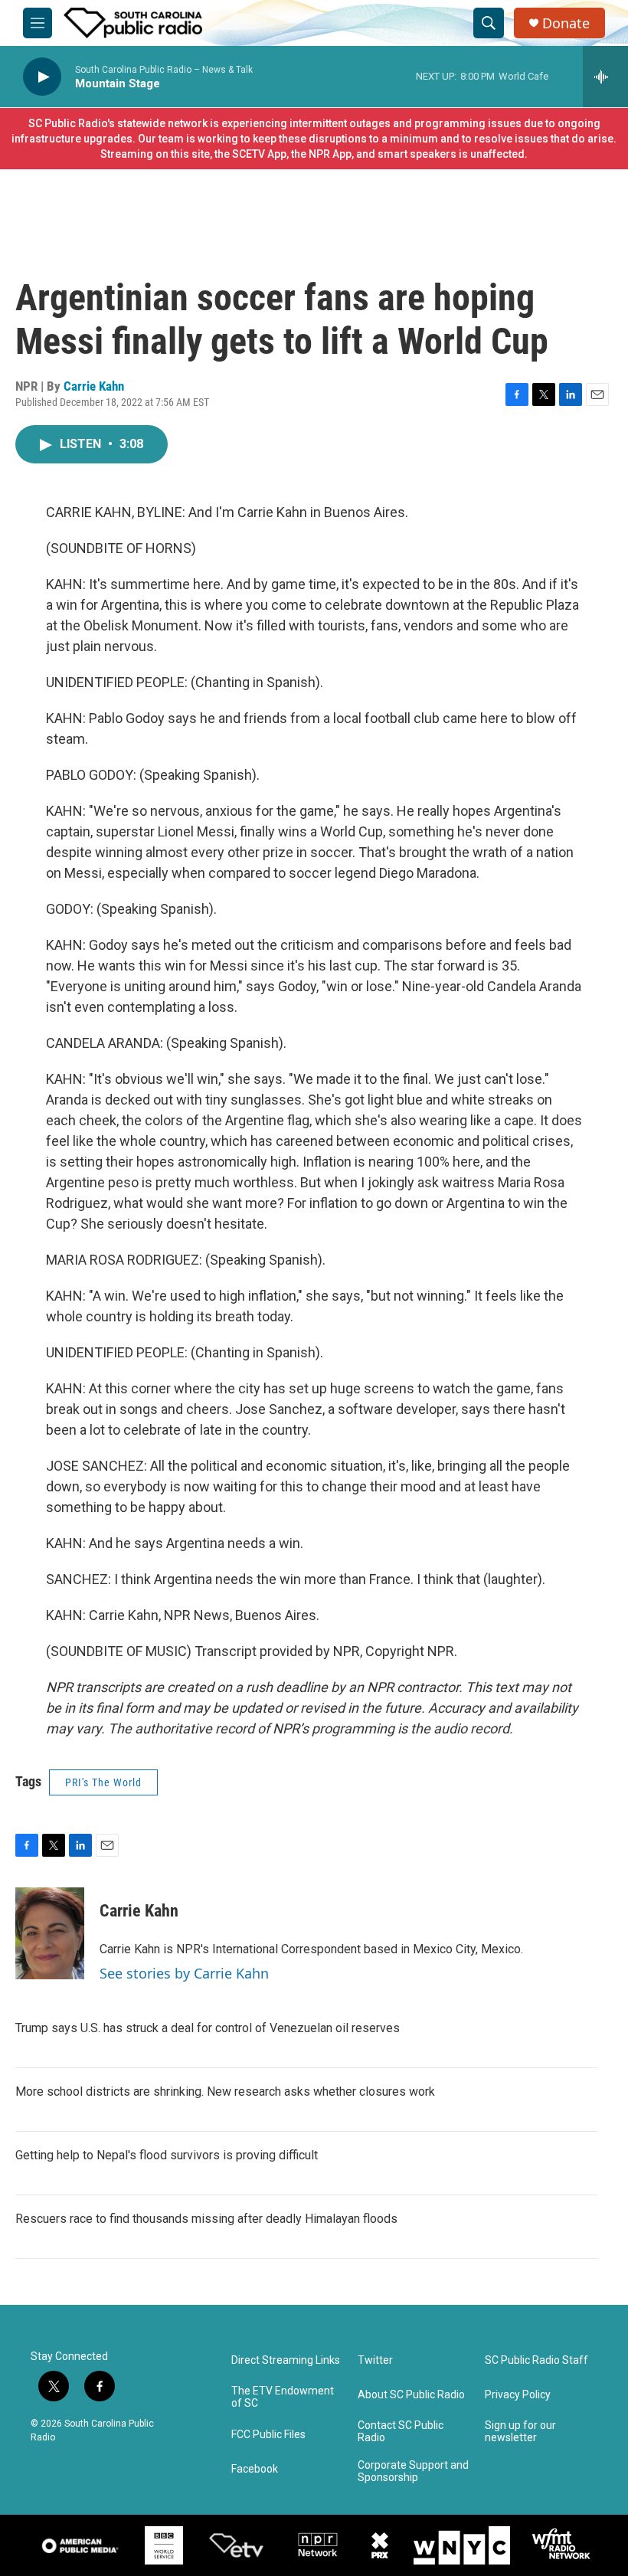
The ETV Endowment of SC (283, 2397)
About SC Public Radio (411, 2395)
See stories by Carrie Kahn (184, 1973)
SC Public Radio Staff (536, 2360)
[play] (42, 77)
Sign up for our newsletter (520, 2432)
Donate (566, 23)
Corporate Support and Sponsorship (413, 2471)
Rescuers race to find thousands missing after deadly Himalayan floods (206, 2219)
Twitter (375, 2360)
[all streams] (605, 77)
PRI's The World (103, 1782)
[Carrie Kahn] (50, 1933)
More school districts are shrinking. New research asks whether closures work (225, 2092)
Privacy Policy (518, 2395)
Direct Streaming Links (286, 2360)
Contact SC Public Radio (401, 2432)
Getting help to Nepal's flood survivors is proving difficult (167, 2155)
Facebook (255, 2469)
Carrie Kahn (94, 386)
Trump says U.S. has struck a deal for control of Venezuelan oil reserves (208, 2028)
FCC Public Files (268, 2435)
